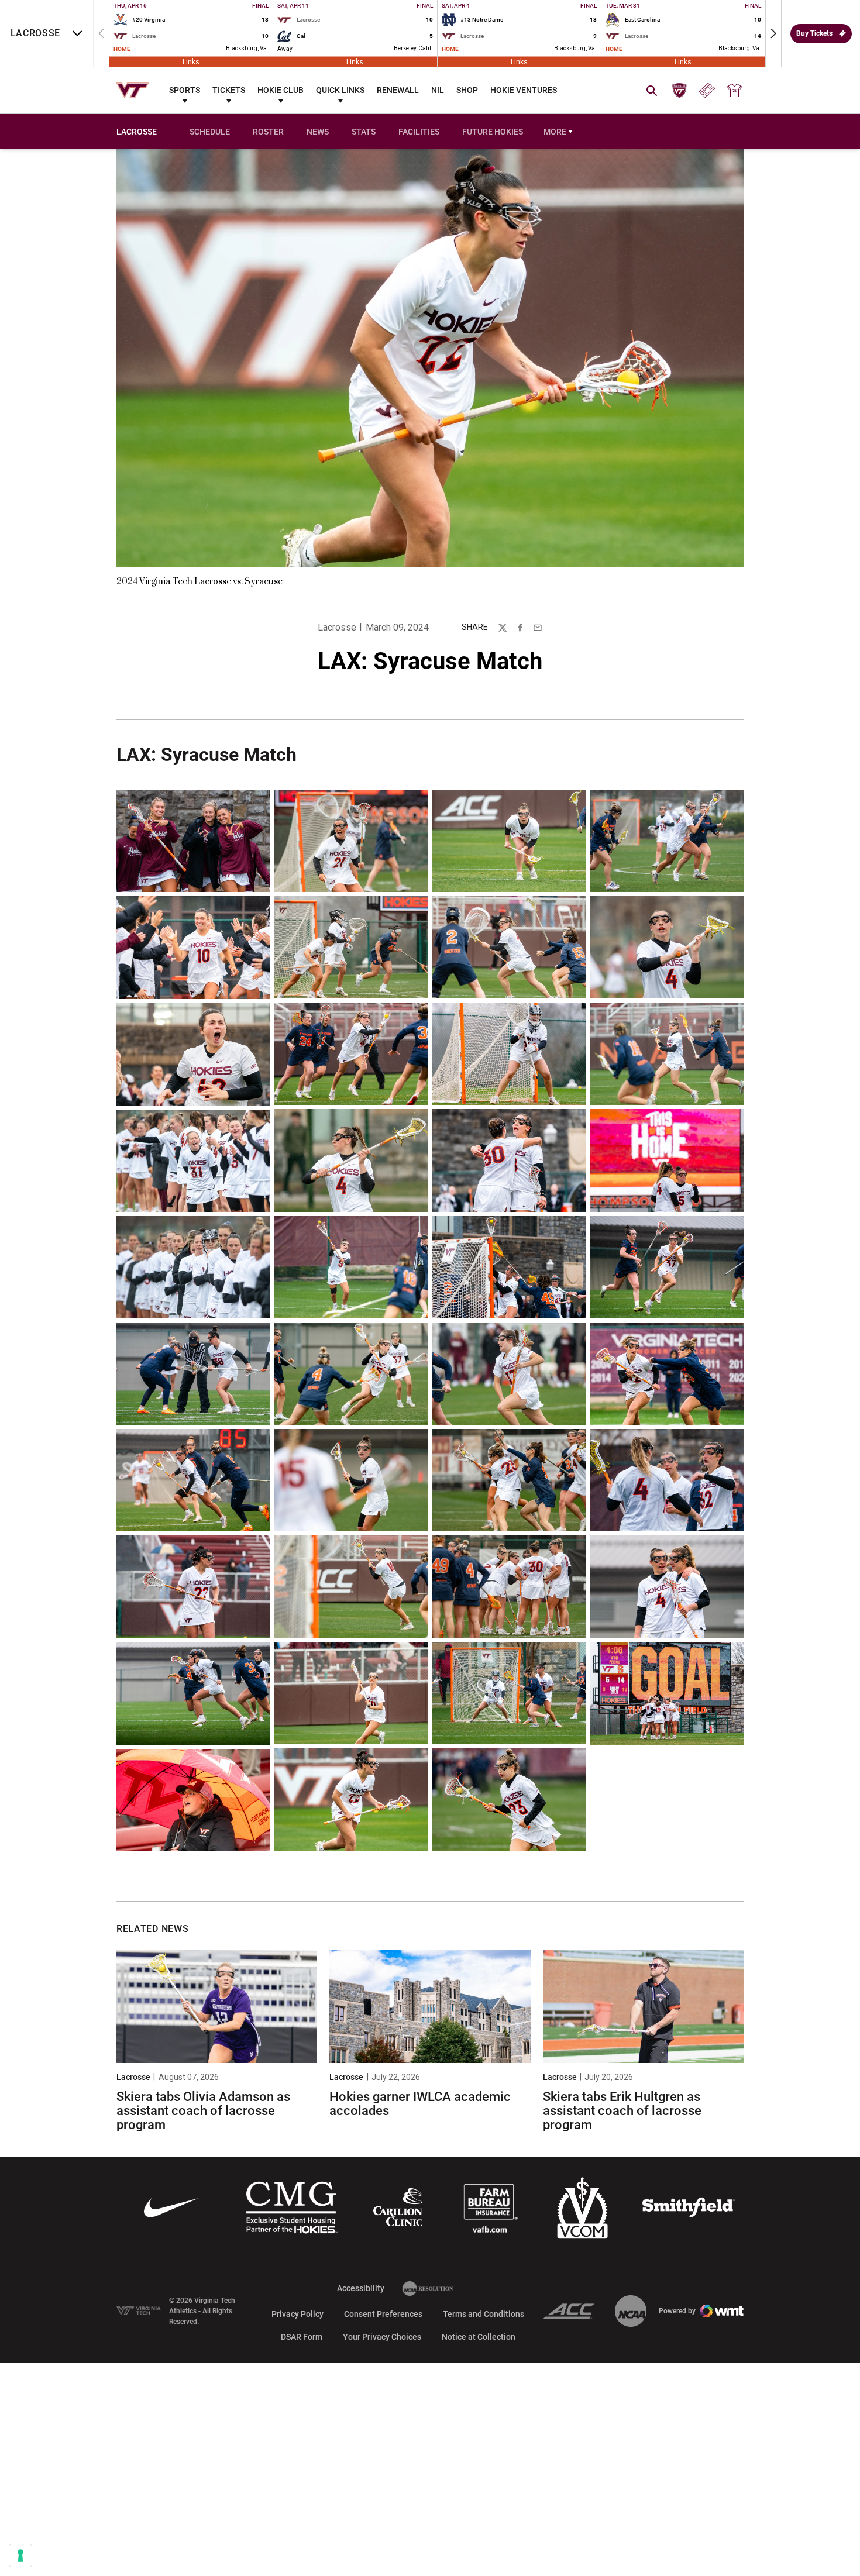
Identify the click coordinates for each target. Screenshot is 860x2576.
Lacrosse (337, 627)
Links (191, 61)
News (318, 132)
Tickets (229, 90)
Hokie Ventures (524, 90)
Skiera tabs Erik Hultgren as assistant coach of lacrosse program (622, 2111)
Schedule (210, 132)
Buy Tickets (814, 33)
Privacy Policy (297, 2314)
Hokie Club (281, 90)
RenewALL (398, 90)
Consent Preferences (383, 2314)
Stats (364, 132)
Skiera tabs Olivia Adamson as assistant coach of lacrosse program (203, 2111)
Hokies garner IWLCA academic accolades (420, 2104)
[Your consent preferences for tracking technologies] (20, 2556)
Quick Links (340, 90)
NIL (438, 90)
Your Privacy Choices (382, 2337)
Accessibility (361, 2288)
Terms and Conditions (484, 2314)
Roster (268, 132)
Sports (185, 90)
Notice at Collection (479, 2337)
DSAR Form (302, 2337)
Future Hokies (493, 132)
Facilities (419, 132)
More (555, 132)
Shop (467, 90)
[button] (773, 33)
